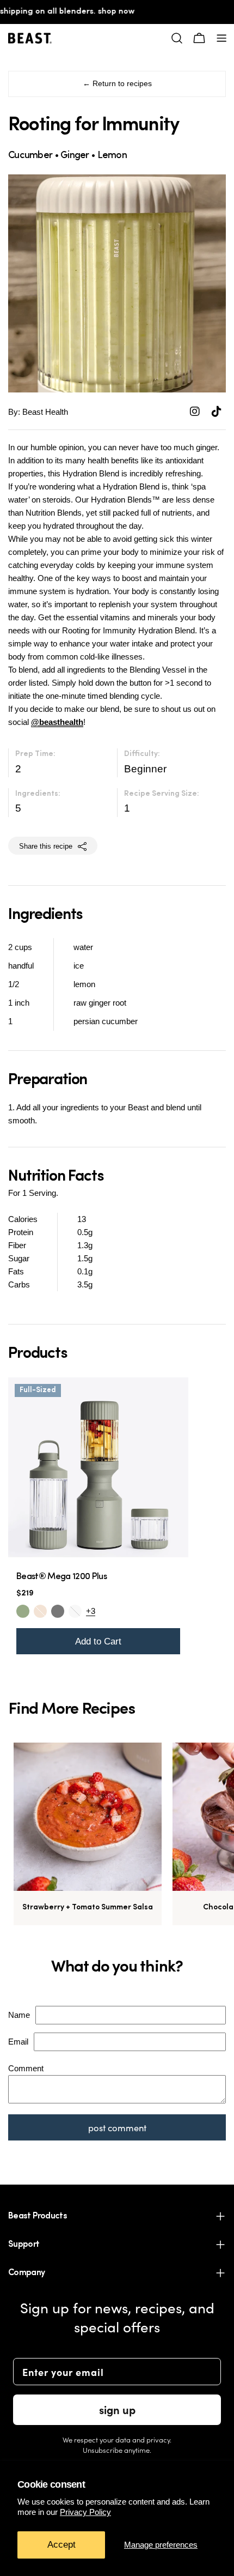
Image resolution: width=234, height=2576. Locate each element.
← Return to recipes (117, 84)
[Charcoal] (58, 1611)
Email (18, 2042)
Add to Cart (98, 1641)
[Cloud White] (75, 1611)
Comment (26, 2068)
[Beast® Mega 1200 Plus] (98, 1468)
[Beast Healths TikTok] (217, 412)
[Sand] (40, 1611)
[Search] (177, 38)
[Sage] (23, 1611)
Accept (61, 2545)
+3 (91, 1611)
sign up (117, 2409)
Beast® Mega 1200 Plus (61, 1577)
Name (19, 2015)
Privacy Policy (85, 2512)
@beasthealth (57, 722)
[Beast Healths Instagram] (196, 412)
